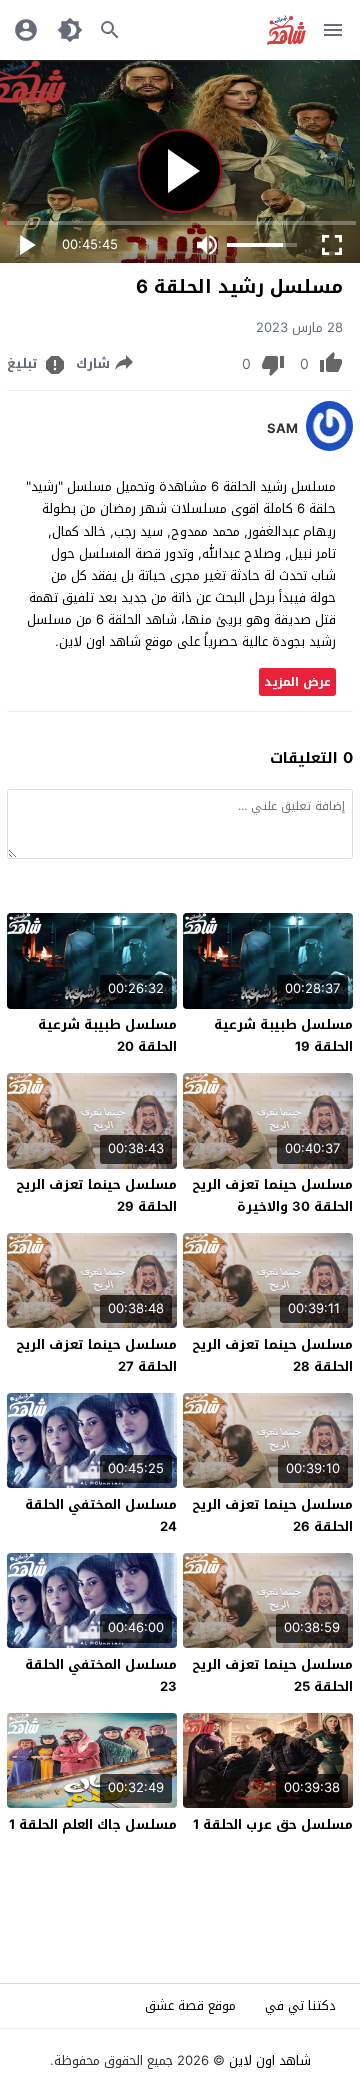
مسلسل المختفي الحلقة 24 (101, 1515)
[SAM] (329, 446)
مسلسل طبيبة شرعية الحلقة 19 (283, 1035)
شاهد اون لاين (270, 2060)
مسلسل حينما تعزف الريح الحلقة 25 (272, 1675)
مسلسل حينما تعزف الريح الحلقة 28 (272, 1355)
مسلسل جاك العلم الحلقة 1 (93, 1824)
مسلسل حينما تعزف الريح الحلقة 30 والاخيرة (272, 1195)
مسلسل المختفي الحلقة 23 (101, 1675)
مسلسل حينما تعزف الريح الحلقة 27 (96, 1355)
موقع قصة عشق (190, 2005)
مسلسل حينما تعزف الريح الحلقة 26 (272, 1515)
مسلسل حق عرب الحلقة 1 (273, 1824)
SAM (282, 429)
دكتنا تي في (300, 2005)
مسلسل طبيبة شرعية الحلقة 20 (107, 1035)
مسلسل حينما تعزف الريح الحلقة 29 (96, 1195)
